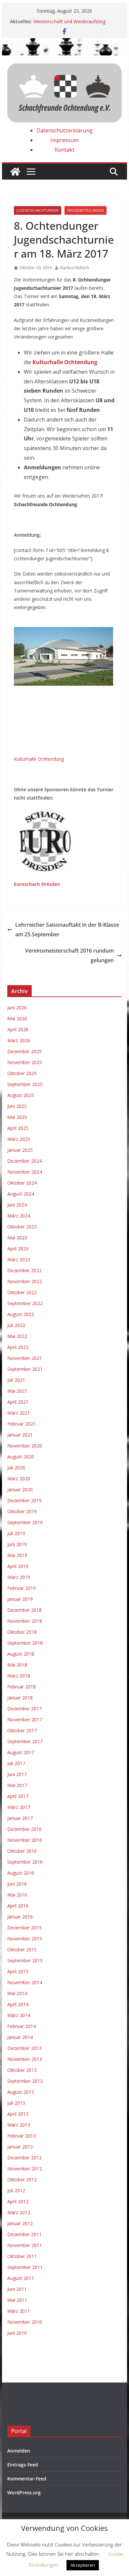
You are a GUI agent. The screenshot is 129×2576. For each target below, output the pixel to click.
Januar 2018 (20, 1698)
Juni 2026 (17, 1008)
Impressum (64, 140)
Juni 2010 (17, 2333)
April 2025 (18, 1128)
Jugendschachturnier (38, 210)
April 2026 (18, 1029)
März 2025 (19, 1139)
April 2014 (18, 2004)
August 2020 (21, 1457)
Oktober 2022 (22, 1292)
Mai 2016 (17, 1895)
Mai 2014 (17, 1993)
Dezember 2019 (24, 1500)
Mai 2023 (17, 1238)
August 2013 (21, 2092)
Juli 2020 (16, 1468)
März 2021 (19, 1413)
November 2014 (25, 1982)
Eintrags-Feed (23, 2465)
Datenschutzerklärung (64, 130)
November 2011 (25, 2245)
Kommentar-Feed (27, 2479)
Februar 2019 (21, 1588)
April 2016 (18, 1906)
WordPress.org (24, 2493)
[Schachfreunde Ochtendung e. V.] (64, 43)
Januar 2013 (20, 2147)
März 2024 (19, 1216)
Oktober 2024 (22, 1183)
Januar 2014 (20, 2037)
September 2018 (25, 1643)
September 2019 (25, 1522)
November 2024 (25, 1172)
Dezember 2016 (24, 1829)
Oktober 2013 (22, 2070)
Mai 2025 (17, 1117)
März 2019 (19, 1577)
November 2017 (25, 1719)
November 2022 (25, 1281)
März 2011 (19, 2311)
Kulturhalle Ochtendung (39, 759)
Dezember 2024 (24, 1161)
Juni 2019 (17, 1544)
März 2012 (19, 2212)
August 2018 (21, 1654)
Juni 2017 (17, 1774)
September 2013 (25, 2081)
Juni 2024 (17, 1205)
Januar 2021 (20, 1435)
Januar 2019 (20, 1599)
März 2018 (19, 1676)
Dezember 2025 (24, 1051)
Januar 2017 (20, 1818)
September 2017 (25, 1741)
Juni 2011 (17, 2289)
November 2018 (25, 1621)
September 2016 (25, 1862)
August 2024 (21, 1194)
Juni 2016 (17, 1884)
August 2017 (21, 1752)
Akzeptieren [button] (83, 2565)
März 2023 (19, 1259)
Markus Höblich (74, 268)
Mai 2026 (17, 1018)
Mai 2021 (17, 1391)
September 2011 (25, 2267)
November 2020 (25, 1446)
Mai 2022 (17, 1336)
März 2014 (19, 2015)
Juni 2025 (17, 1106)
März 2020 (19, 1479)
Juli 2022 (16, 1325)
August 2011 (21, 2278)
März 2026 (19, 1040)
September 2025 (25, 1084)
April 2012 (18, 2201)
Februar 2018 (21, 1687)
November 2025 (25, 1062)
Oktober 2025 (22, 1073)
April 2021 (18, 1402)
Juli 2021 (16, 1380)
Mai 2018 (17, 1665)
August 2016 (21, 1873)
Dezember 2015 (24, 1928)
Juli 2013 (16, 2103)
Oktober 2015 (22, 1950)
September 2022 (25, 1303)
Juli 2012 (16, 2190)
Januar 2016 (20, 1917)
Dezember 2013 (24, 2048)
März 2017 (19, 1807)
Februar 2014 (21, 2026)
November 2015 (25, 1939)
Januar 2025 (20, 1150)
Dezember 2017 (24, 1709)
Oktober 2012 (22, 2180)
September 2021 (25, 1369)
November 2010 (25, 2322)
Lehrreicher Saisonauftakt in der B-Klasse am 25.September (67, 930)
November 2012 (25, 2169)
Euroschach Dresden (37, 884)
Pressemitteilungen (86, 210)
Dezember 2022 (24, 1270)
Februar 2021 (21, 1424)
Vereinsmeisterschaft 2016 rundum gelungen (69, 955)
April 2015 (18, 1971)
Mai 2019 (17, 1555)
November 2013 (25, 2059)
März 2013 (19, 2125)
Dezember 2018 (24, 1610)
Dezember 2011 (24, 2234)
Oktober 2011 (22, 2256)
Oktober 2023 (22, 1227)
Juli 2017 (16, 1763)
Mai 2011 (17, 2300)
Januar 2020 (20, 1489)
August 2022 (21, 1314)
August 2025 (21, 1095)
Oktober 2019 (22, 1511)
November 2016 (25, 1840)
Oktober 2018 (22, 1632)
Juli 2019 (16, 1533)
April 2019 (18, 1566)
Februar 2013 (21, 2136)
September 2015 (25, 1960)
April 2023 (18, 1249)
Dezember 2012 (24, 2158)
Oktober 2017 (22, 1730)
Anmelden (19, 2451)
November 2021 (25, 1358)
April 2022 (18, 1347)
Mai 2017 (17, 1785)
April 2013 (18, 2114)
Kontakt (64, 150)
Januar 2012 (20, 2223)
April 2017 (18, 1796)
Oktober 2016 (22, 1851)
